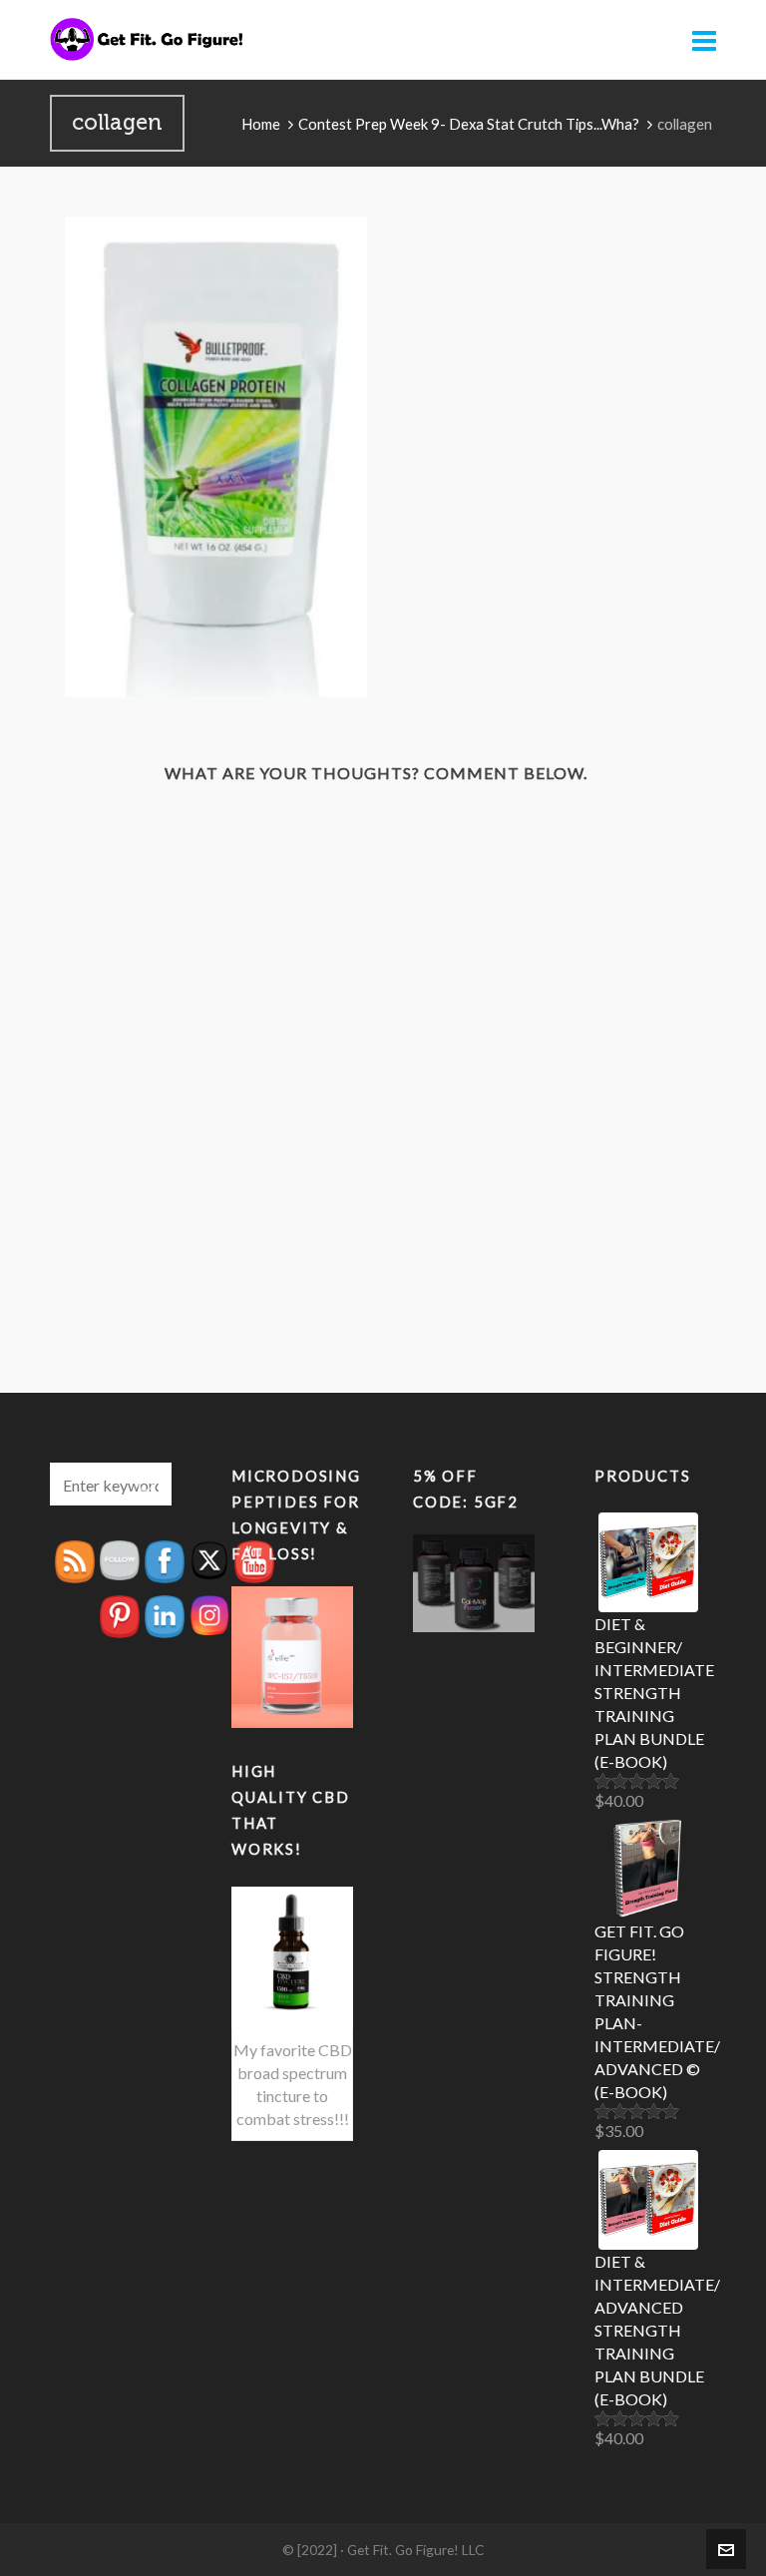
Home (261, 124)
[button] (147, 1484)
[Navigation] (704, 40)
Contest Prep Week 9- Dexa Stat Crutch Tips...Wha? (469, 124)
